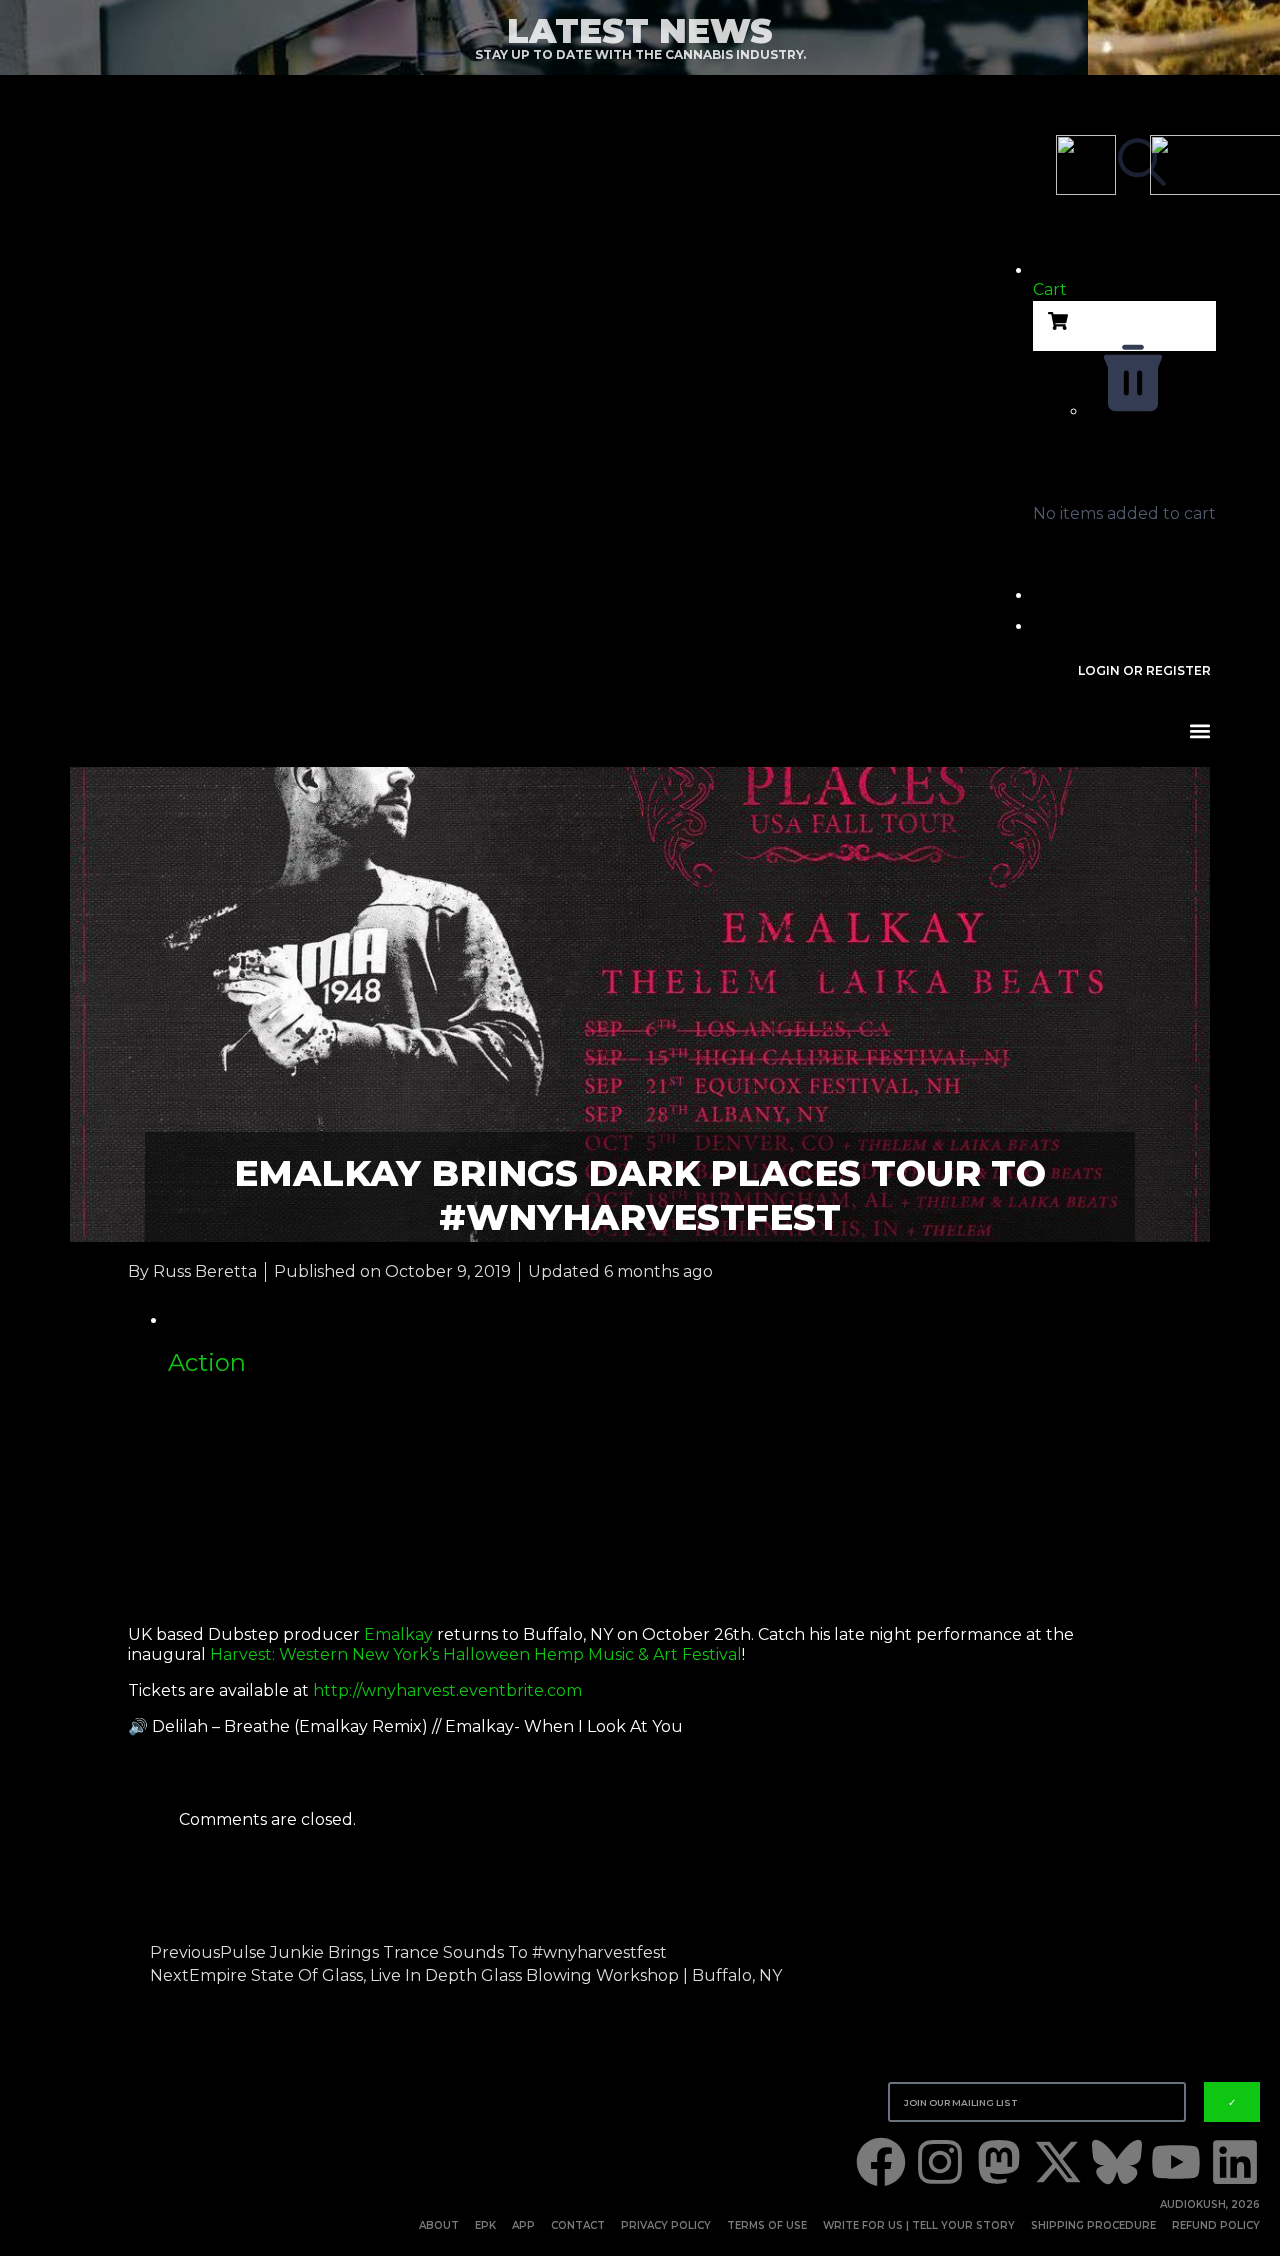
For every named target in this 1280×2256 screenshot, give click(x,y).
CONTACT (578, 2225)
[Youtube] (1176, 2162)
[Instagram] (940, 2162)
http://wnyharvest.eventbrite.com (447, 1690)
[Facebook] (881, 2162)
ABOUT (439, 2225)
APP (523, 2225)
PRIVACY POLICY (666, 2225)
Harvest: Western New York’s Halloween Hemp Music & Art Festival (476, 1654)
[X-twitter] (1058, 2162)
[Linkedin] (1235, 2162)
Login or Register (1144, 670)
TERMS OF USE (767, 2225)
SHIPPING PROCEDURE (1093, 2225)
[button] (1124, 275)
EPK (485, 2225)
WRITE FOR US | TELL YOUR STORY (919, 2225)
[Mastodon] (999, 2162)
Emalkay (398, 1634)
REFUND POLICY (1216, 2225)
